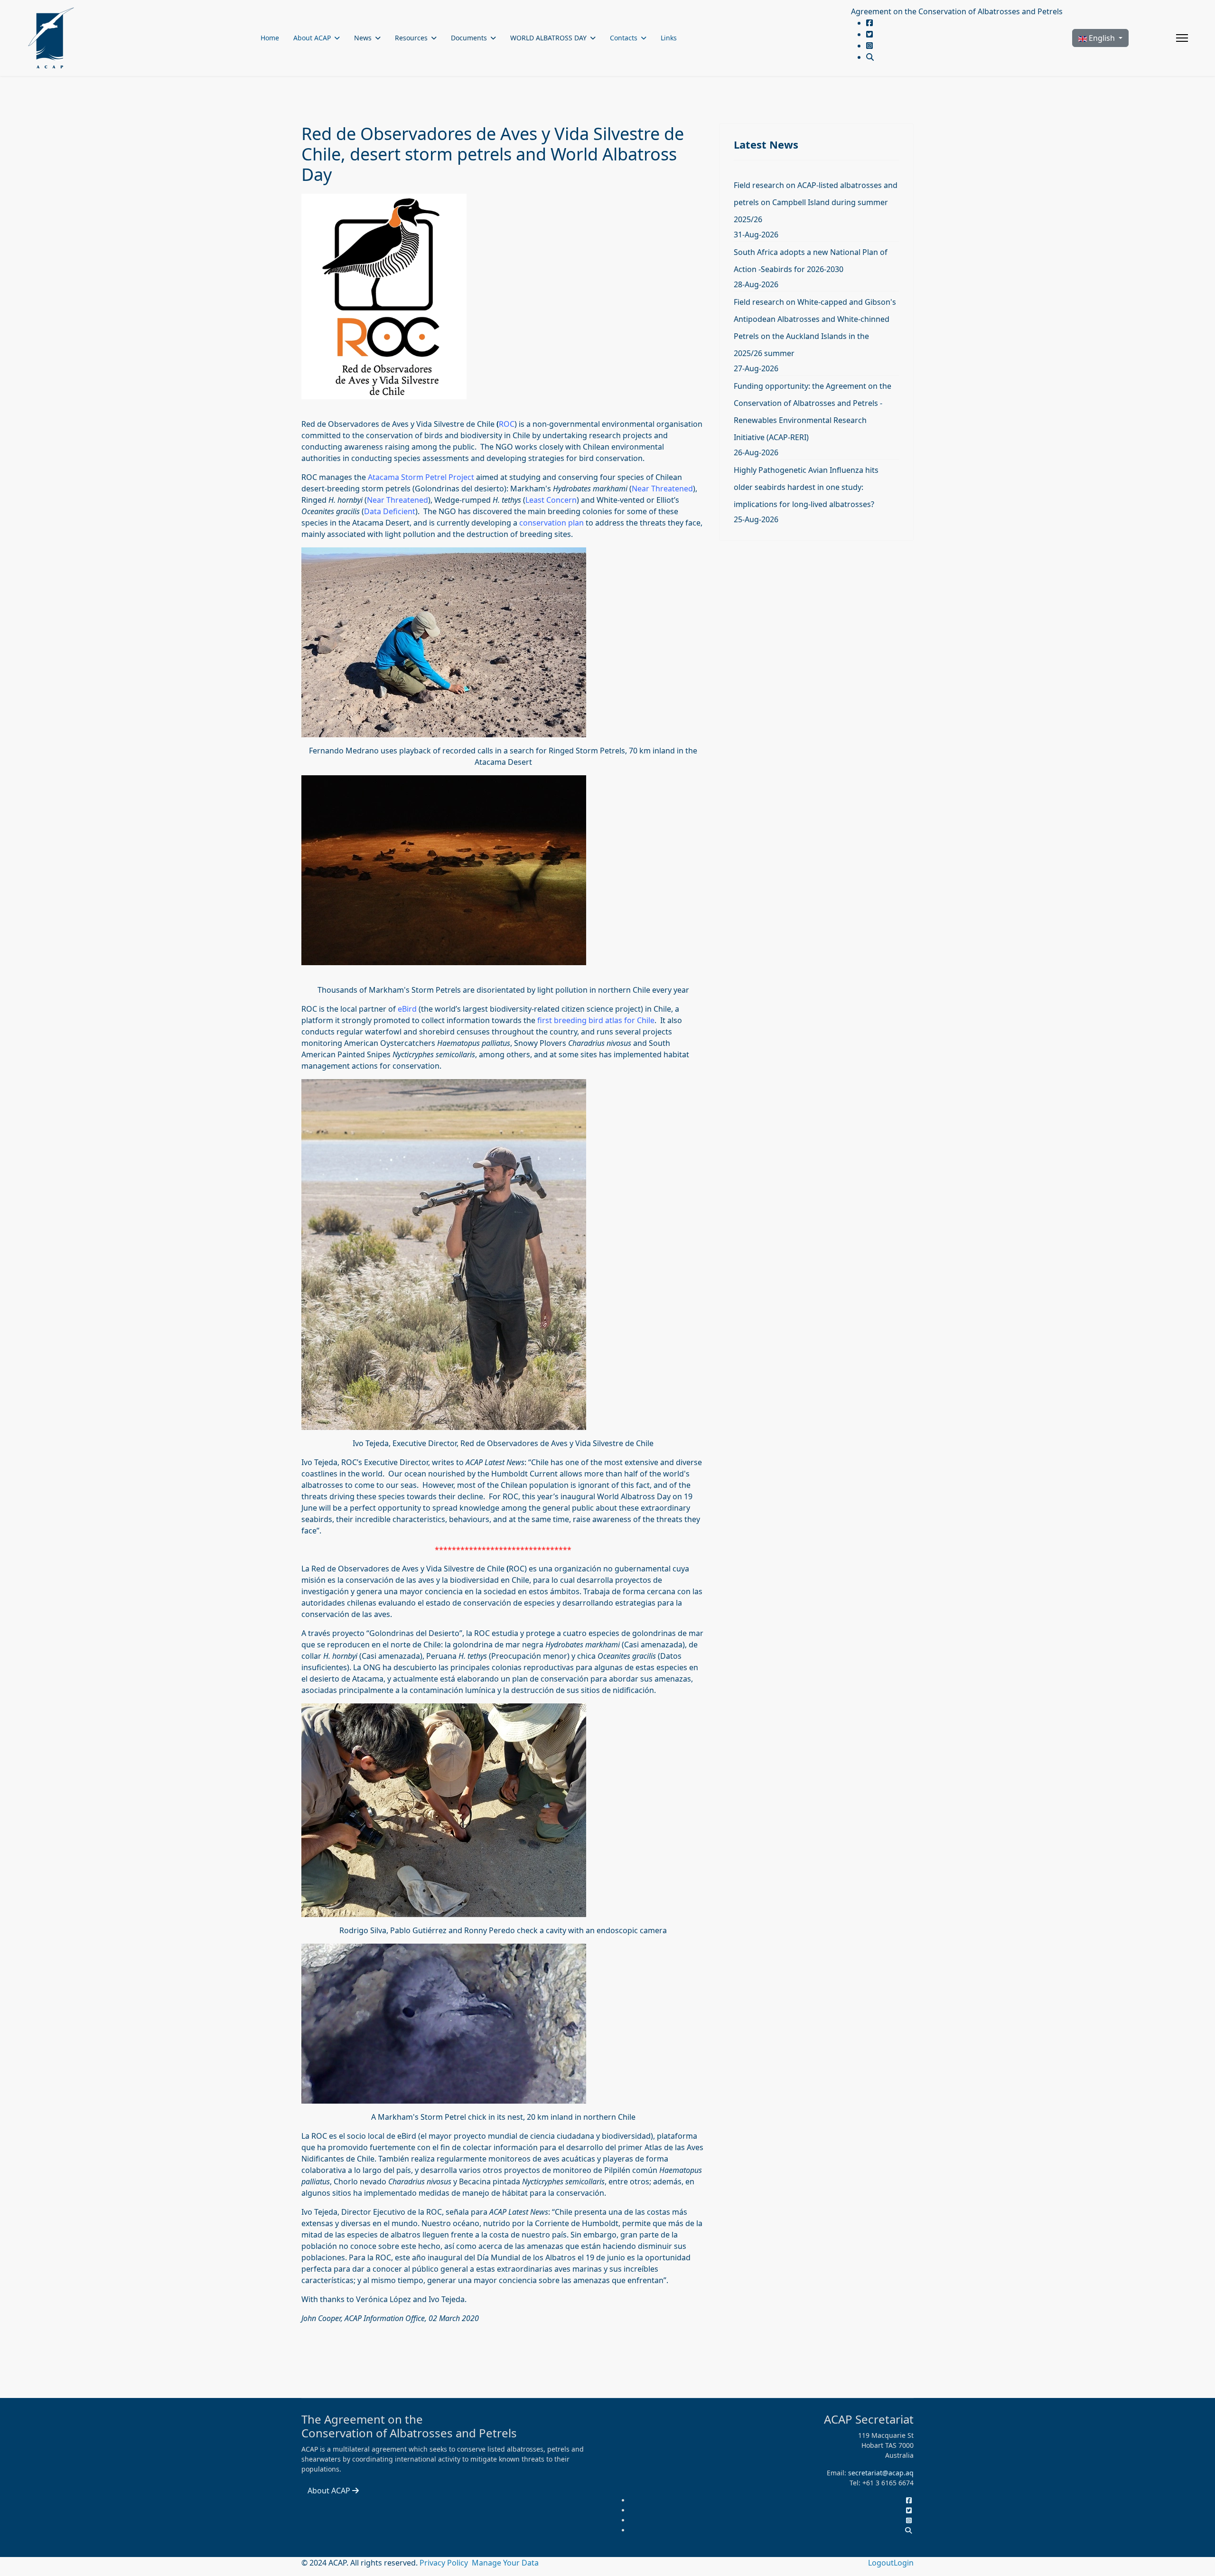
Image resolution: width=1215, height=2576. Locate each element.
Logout (881, 2563)
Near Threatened (662, 489)
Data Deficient (390, 511)
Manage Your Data (505, 2563)
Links (669, 38)
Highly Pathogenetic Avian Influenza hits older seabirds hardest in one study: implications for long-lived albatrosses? (806, 487)
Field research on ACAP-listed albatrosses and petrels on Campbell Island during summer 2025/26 (816, 202)
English (1102, 38)
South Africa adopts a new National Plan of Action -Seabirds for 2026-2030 (811, 261)
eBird (407, 1009)
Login (904, 2563)
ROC (507, 424)
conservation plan (551, 523)
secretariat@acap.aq (881, 2473)
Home (270, 38)
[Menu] (1182, 38)
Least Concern (551, 500)
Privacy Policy (445, 2563)
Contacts (624, 38)
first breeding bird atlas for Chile (596, 1020)
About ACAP (312, 38)
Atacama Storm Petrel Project (421, 477)
